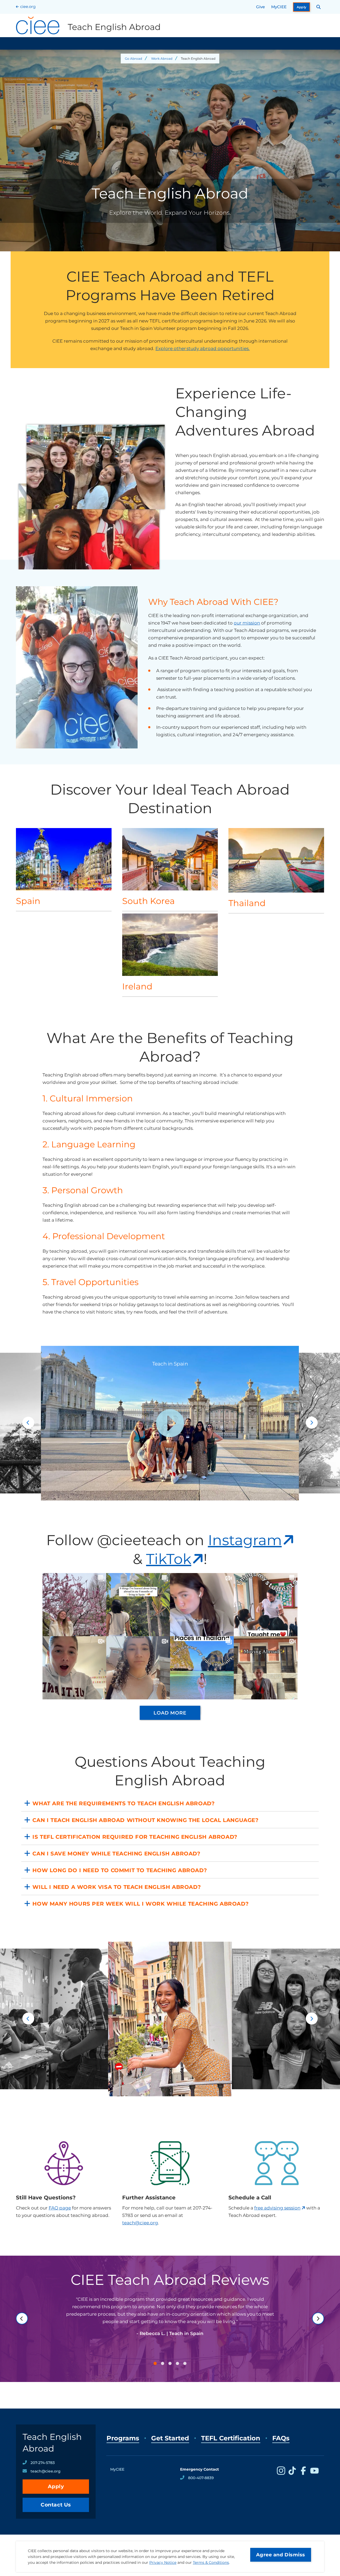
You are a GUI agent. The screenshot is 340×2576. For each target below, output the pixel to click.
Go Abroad (133, 59)
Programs (123, 2438)
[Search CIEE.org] (319, 7)
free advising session (277, 2208)
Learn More (64, 869)
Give (260, 7)
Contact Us (56, 2505)
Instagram (245, 1540)
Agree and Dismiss (281, 2555)
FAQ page (60, 2208)
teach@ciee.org (140, 2223)
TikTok (169, 1559)
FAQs (281, 2438)
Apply (302, 7)
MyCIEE (279, 7)
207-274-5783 (43, 2463)
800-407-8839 (201, 2478)
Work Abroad (162, 59)
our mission (247, 623)
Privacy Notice (163, 2562)
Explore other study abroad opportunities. (203, 348)
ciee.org (28, 7)
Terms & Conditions (211, 2562)
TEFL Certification (231, 2438)
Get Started (170, 2438)
